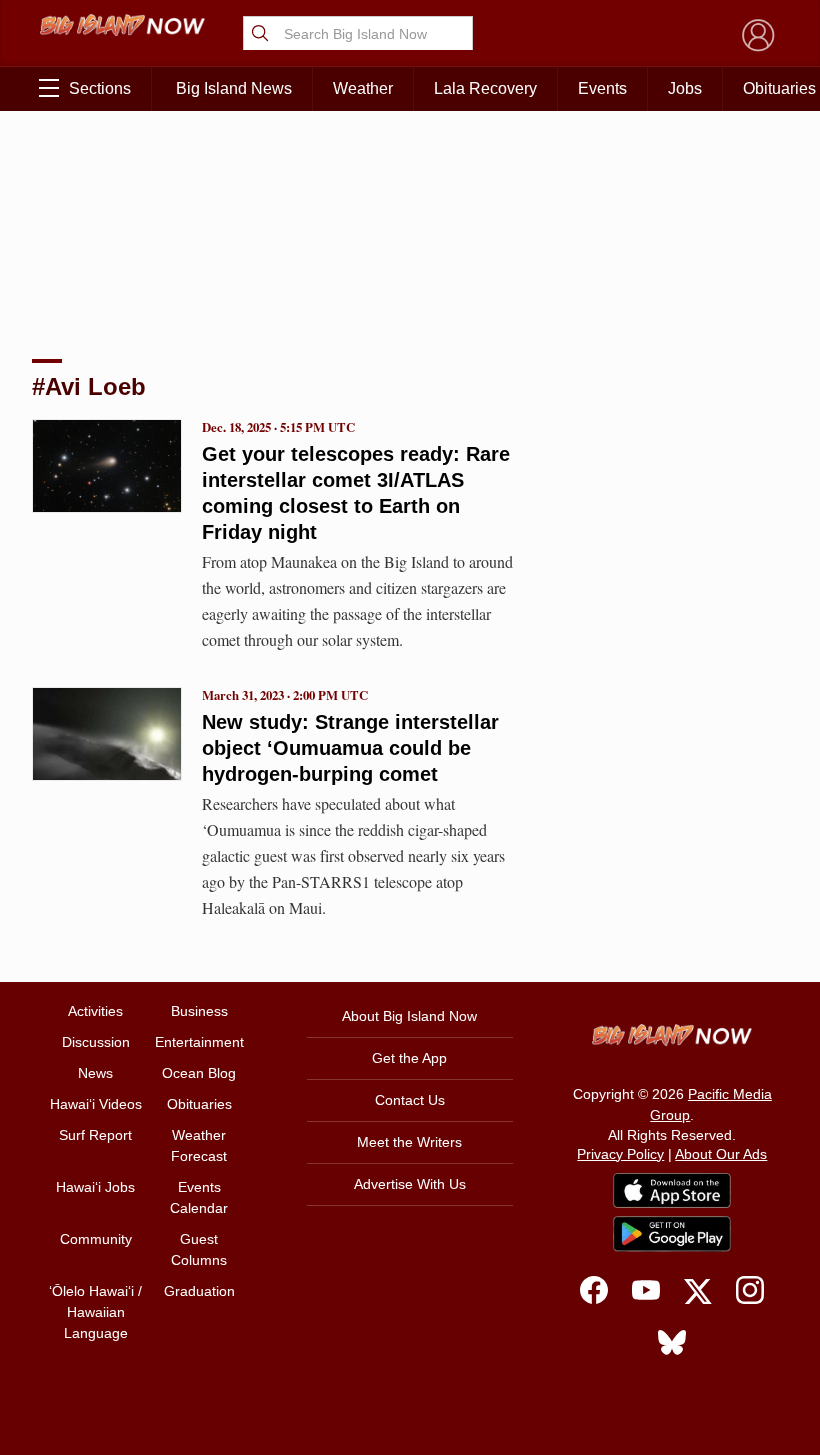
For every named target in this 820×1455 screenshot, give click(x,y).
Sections (100, 88)
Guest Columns (199, 1249)
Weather (363, 88)
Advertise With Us (410, 1184)
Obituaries (199, 1104)
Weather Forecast (199, 1145)
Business (199, 1011)
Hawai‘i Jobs (95, 1187)
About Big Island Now (409, 1016)
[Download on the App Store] (672, 1190)
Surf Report (95, 1135)
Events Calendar (199, 1197)
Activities (95, 1011)
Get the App (409, 1058)
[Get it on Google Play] (672, 1234)
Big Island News (234, 88)
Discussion (96, 1042)
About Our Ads (721, 1154)
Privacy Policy (620, 1154)
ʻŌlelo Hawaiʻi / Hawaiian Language (95, 1312)
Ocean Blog (199, 1073)
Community (96, 1239)
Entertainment (199, 1042)
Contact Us (410, 1100)
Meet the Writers (409, 1142)
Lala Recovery (485, 88)
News (95, 1073)
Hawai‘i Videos (96, 1104)
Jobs (685, 88)
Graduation (199, 1291)
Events (602, 88)
